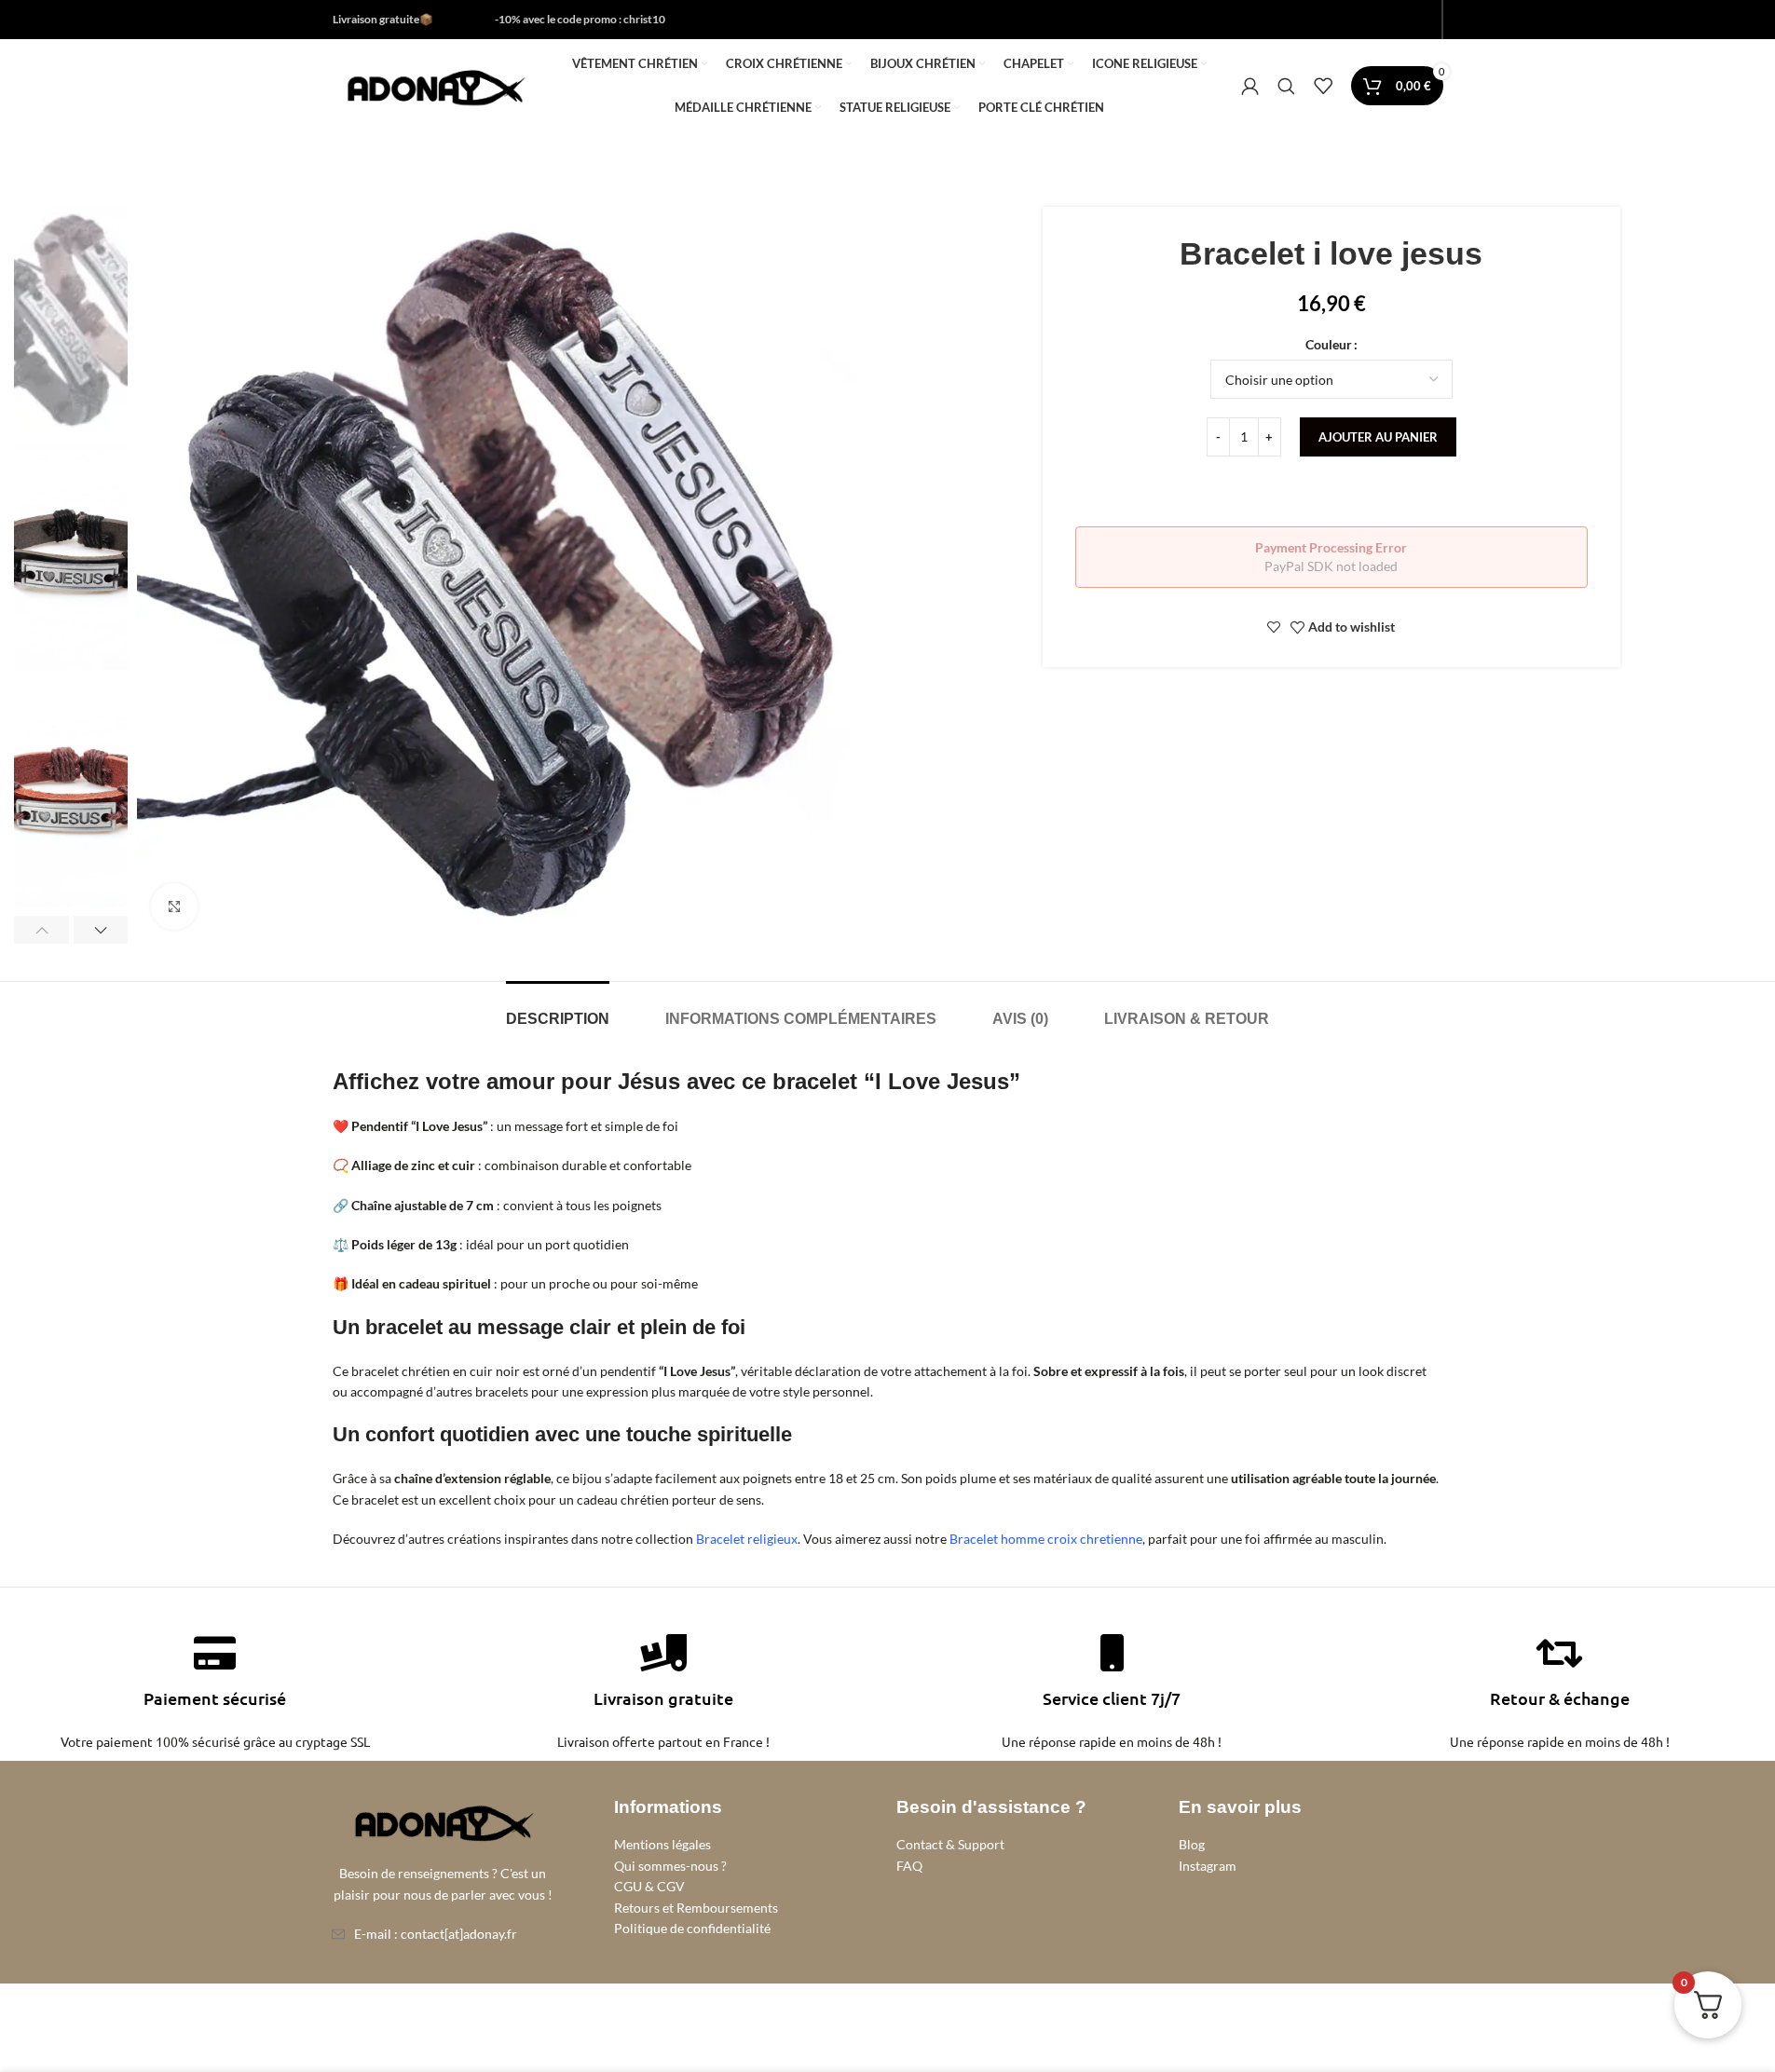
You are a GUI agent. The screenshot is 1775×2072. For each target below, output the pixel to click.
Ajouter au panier (1378, 437)
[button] (41, 930)
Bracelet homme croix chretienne (1046, 1539)
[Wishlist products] (1323, 86)
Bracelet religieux (747, 1539)
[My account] (1250, 86)
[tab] (558, 1009)
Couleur (1329, 344)
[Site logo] (435, 84)
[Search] (1286, 86)
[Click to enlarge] (174, 906)
